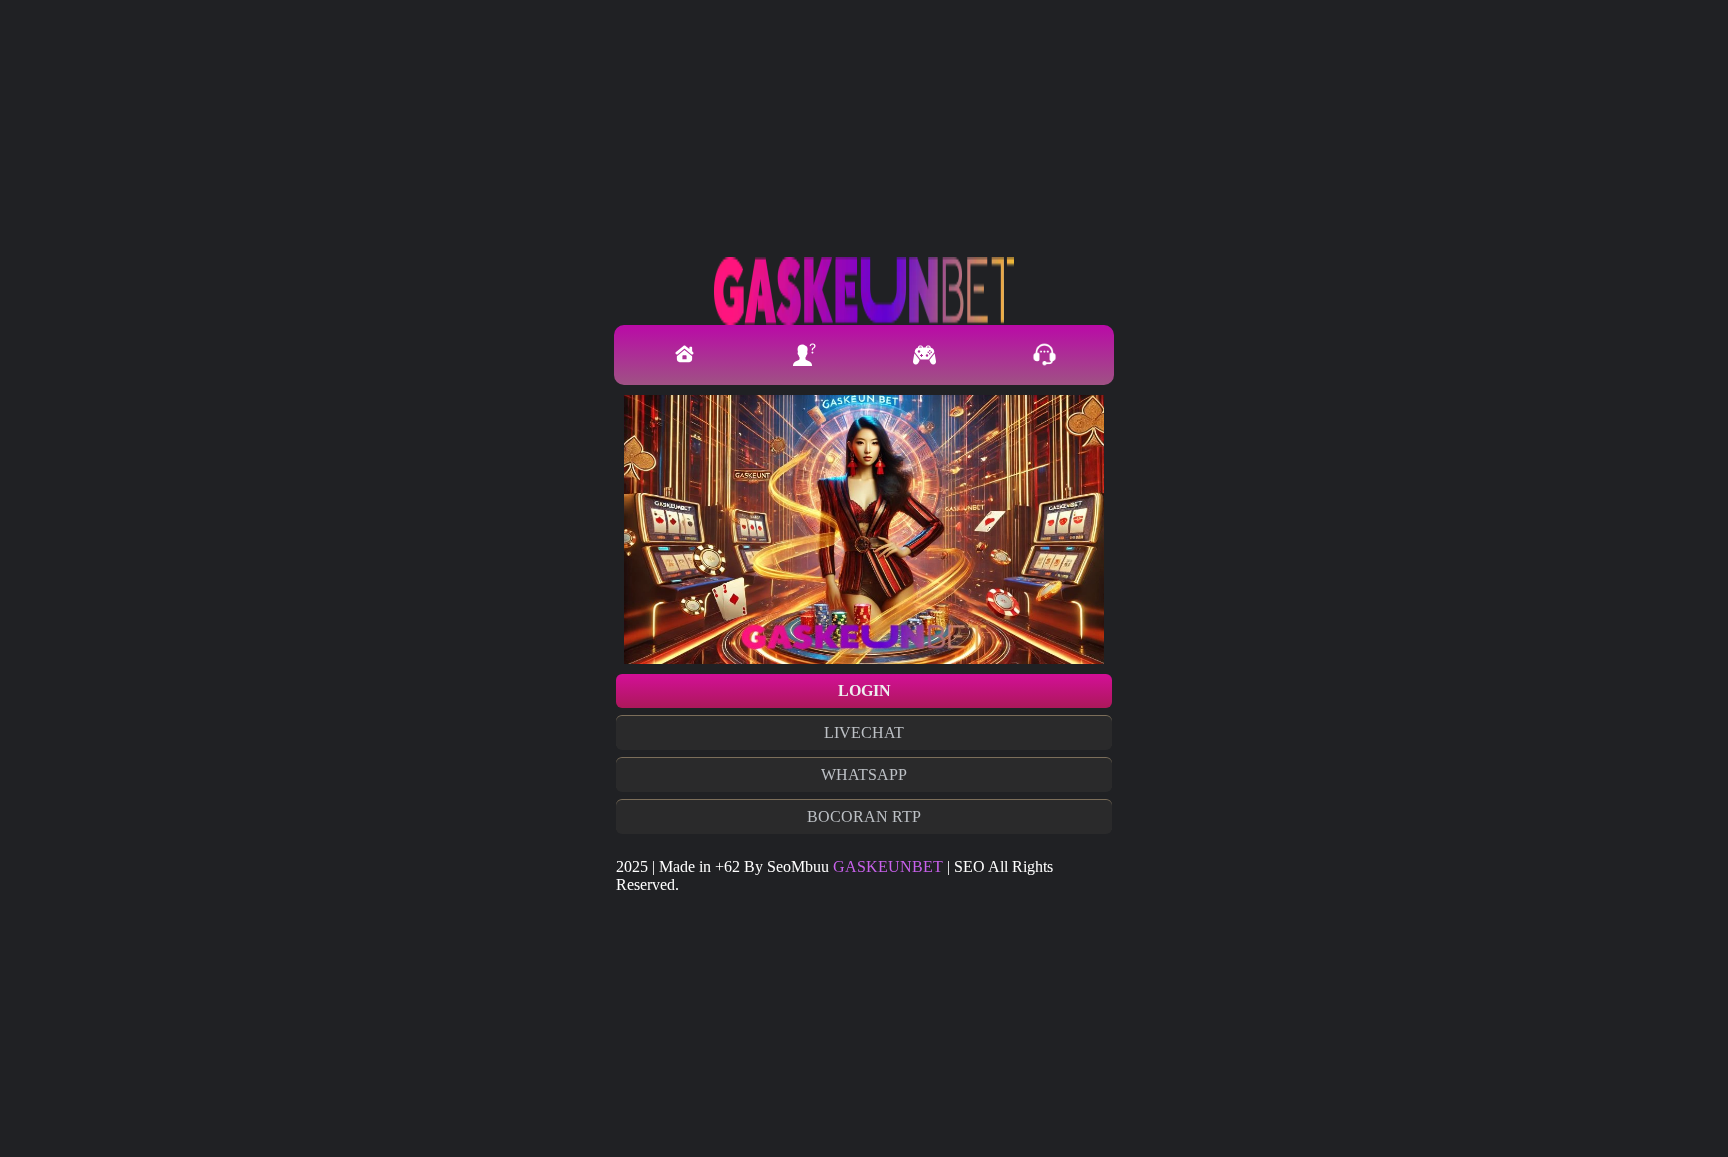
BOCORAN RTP (864, 816)
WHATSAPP (864, 774)
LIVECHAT (864, 732)
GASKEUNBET (888, 866)
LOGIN (864, 690)
